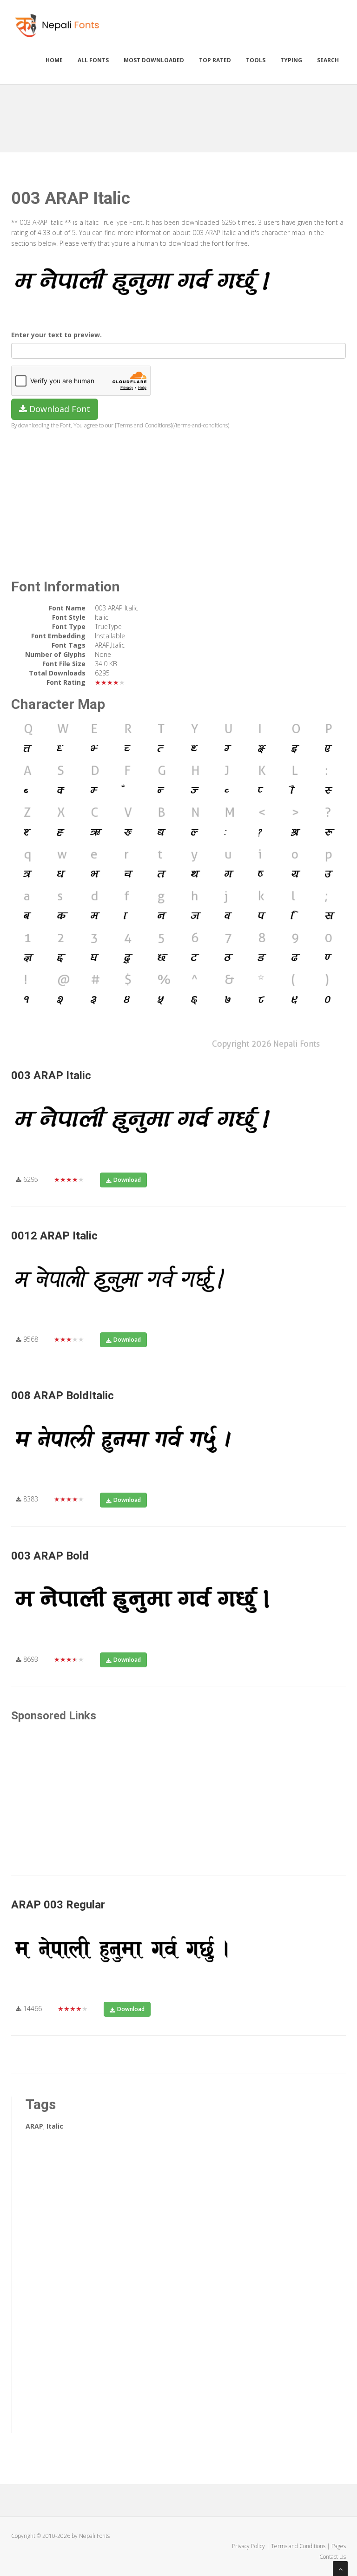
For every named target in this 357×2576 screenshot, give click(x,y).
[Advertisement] (180, 115)
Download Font (59, 409)
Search (328, 60)
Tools (256, 60)
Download (127, 1180)
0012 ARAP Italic (54, 1236)
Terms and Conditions (298, 2546)
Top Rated (215, 60)
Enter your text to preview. (56, 335)
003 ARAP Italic (51, 1075)
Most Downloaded (154, 60)
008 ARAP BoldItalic (63, 1396)
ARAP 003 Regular (58, 1905)
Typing (291, 60)
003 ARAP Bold (50, 1556)
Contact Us (333, 2557)
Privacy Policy (248, 2546)
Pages (339, 2546)
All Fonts (93, 60)
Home (54, 60)
